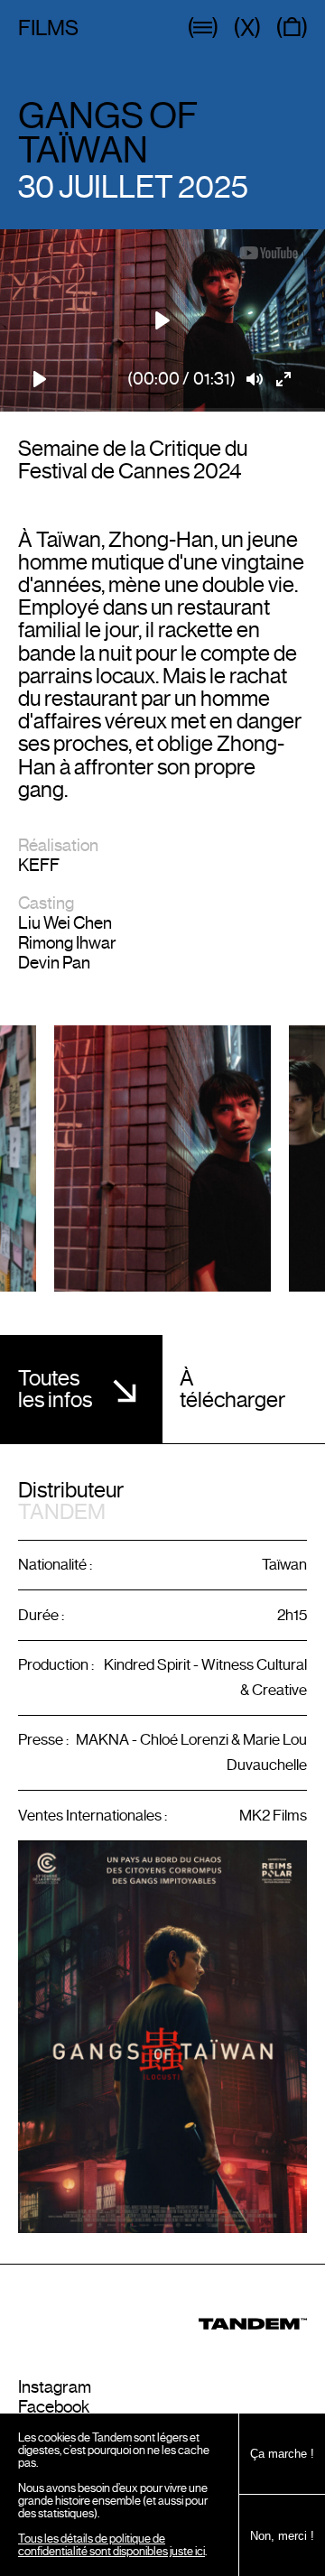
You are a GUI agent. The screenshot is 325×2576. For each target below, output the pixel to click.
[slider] (162, 410)
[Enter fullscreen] (284, 380)
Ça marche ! (282, 2454)
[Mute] (255, 380)
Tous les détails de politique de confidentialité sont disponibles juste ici (111, 2545)
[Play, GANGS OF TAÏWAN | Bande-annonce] (41, 380)
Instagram (55, 2387)
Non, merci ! (282, 2536)
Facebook (54, 2407)
